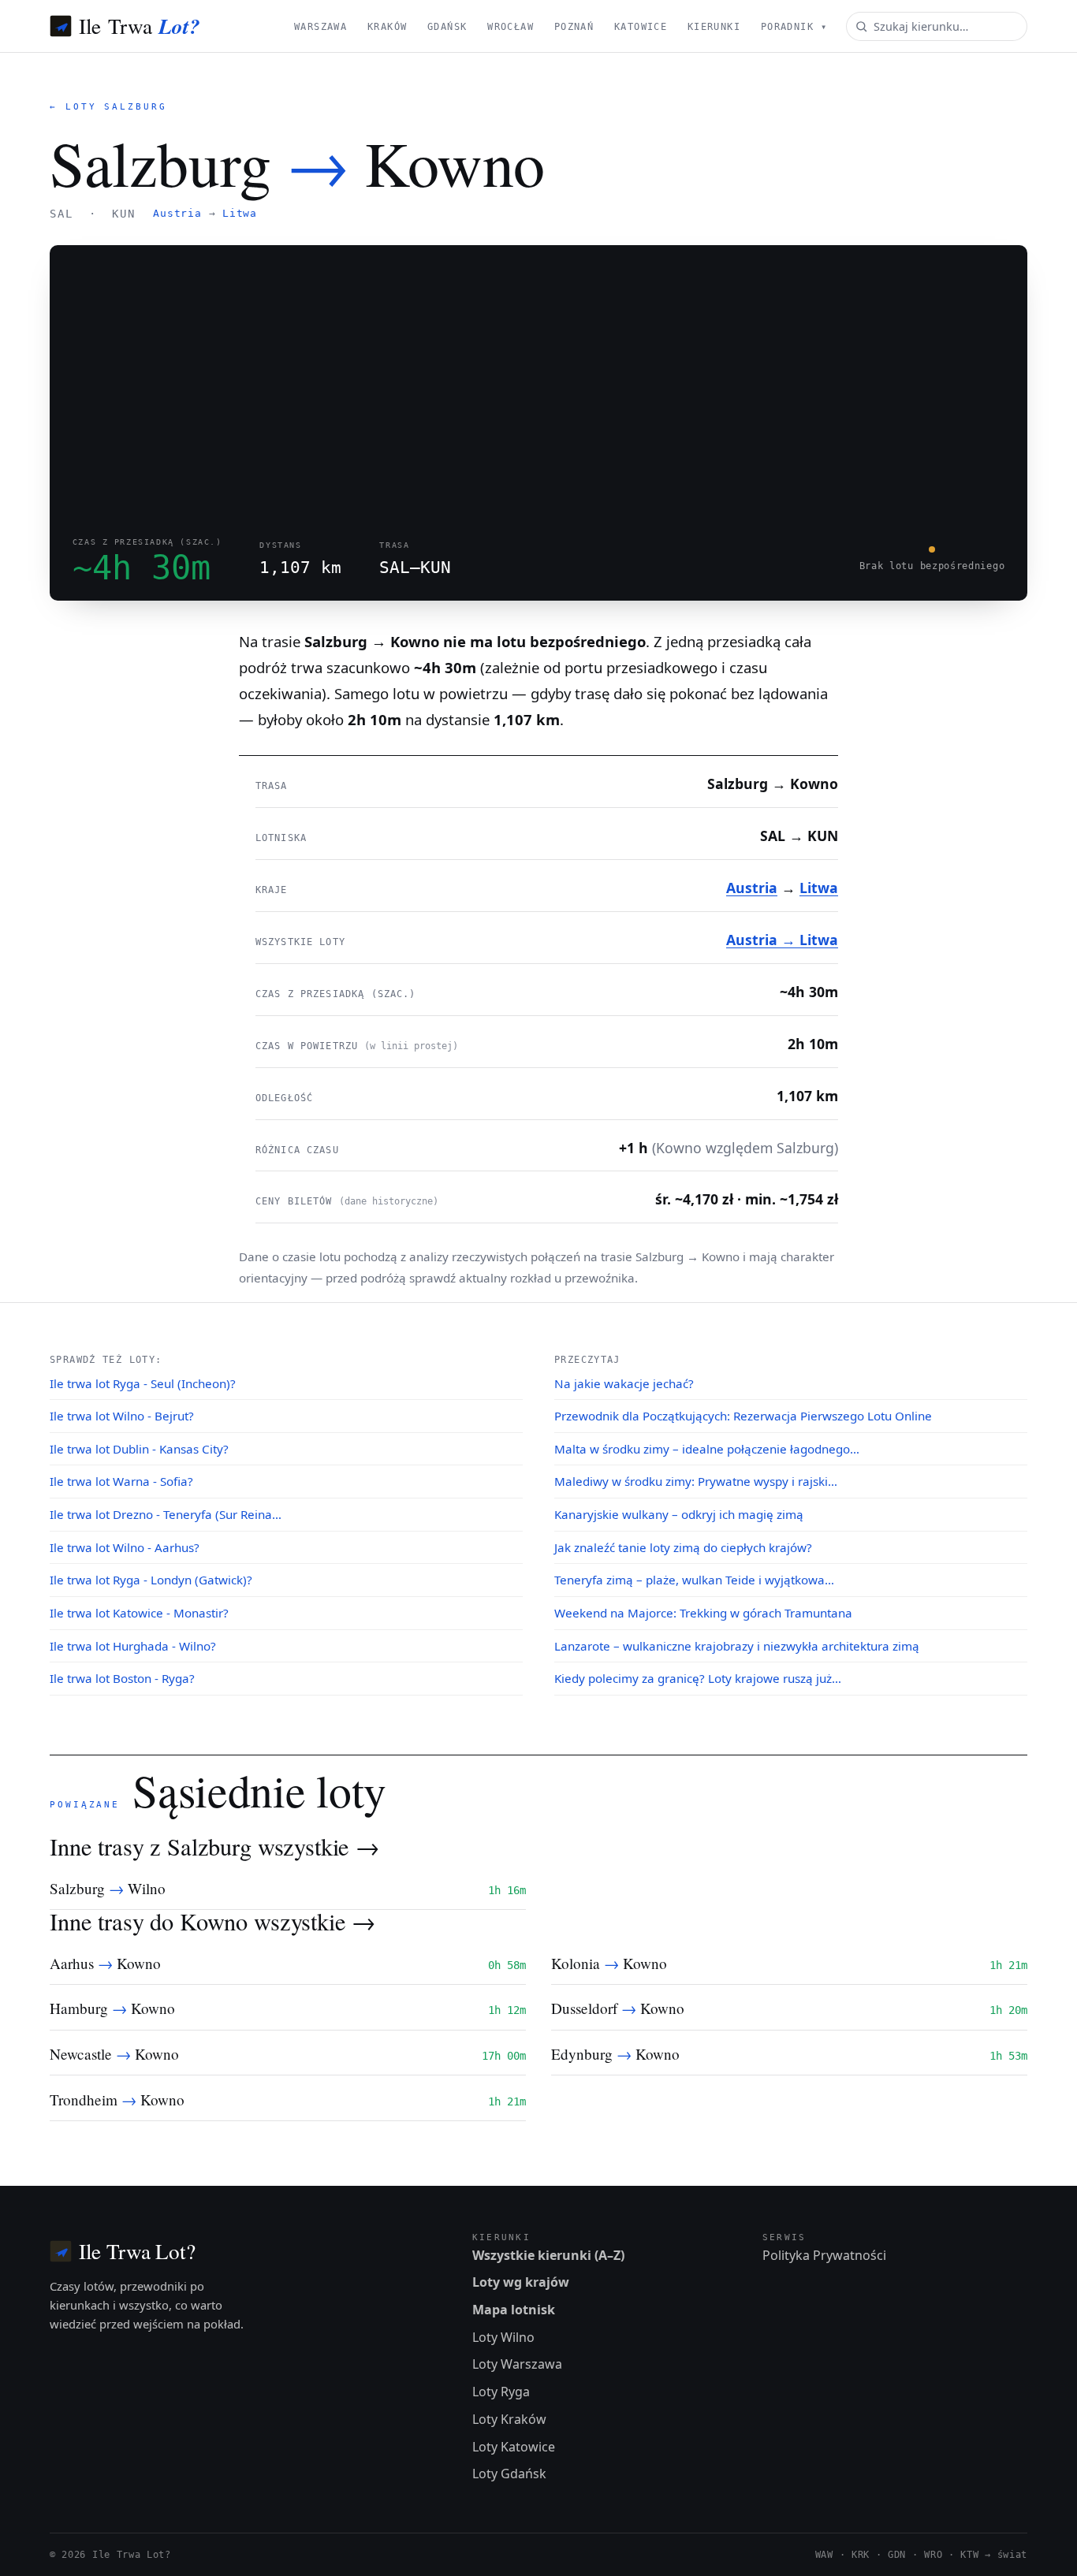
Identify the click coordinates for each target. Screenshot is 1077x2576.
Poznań (574, 27)
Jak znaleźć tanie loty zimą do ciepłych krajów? (683, 1547)
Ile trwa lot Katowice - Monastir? (139, 1613)
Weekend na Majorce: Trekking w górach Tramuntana (703, 1613)
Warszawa (320, 27)
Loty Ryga (501, 2392)
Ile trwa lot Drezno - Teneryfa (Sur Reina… (166, 1514)
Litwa (240, 213)
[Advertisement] (538, 380)
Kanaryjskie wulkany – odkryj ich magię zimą (679, 1514)
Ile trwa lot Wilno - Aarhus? (125, 1547)
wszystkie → (319, 1846)
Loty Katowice (514, 2447)
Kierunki (714, 27)
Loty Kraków (509, 2419)
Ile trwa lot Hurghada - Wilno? (133, 1646)
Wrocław (511, 27)
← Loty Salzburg (108, 107)
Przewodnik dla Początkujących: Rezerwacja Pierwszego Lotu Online (743, 1416)
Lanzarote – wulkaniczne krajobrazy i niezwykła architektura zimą (737, 1646)
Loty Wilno (503, 2337)
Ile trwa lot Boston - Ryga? (122, 1678)
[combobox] (937, 26)
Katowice (641, 27)
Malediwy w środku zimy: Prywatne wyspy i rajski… (696, 1481)
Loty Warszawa (517, 2364)
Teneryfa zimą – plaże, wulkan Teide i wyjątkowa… (694, 1580)
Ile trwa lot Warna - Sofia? (121, 1481)
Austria (177, 213)
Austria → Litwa (782, 940)
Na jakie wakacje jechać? (624, 1383)
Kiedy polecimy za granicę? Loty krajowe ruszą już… (698, 1678)
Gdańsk (447, 27)
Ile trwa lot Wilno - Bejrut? (122, 1416)
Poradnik (794, 27)
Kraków (388, 27)
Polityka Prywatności (824, 2255)
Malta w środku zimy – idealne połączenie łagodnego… (707, 1449)
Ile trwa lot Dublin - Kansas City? (139, 1449)
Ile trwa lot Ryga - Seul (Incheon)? (143, 1383)
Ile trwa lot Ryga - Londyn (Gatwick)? (151, 1580)
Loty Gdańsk (509, 2474)
